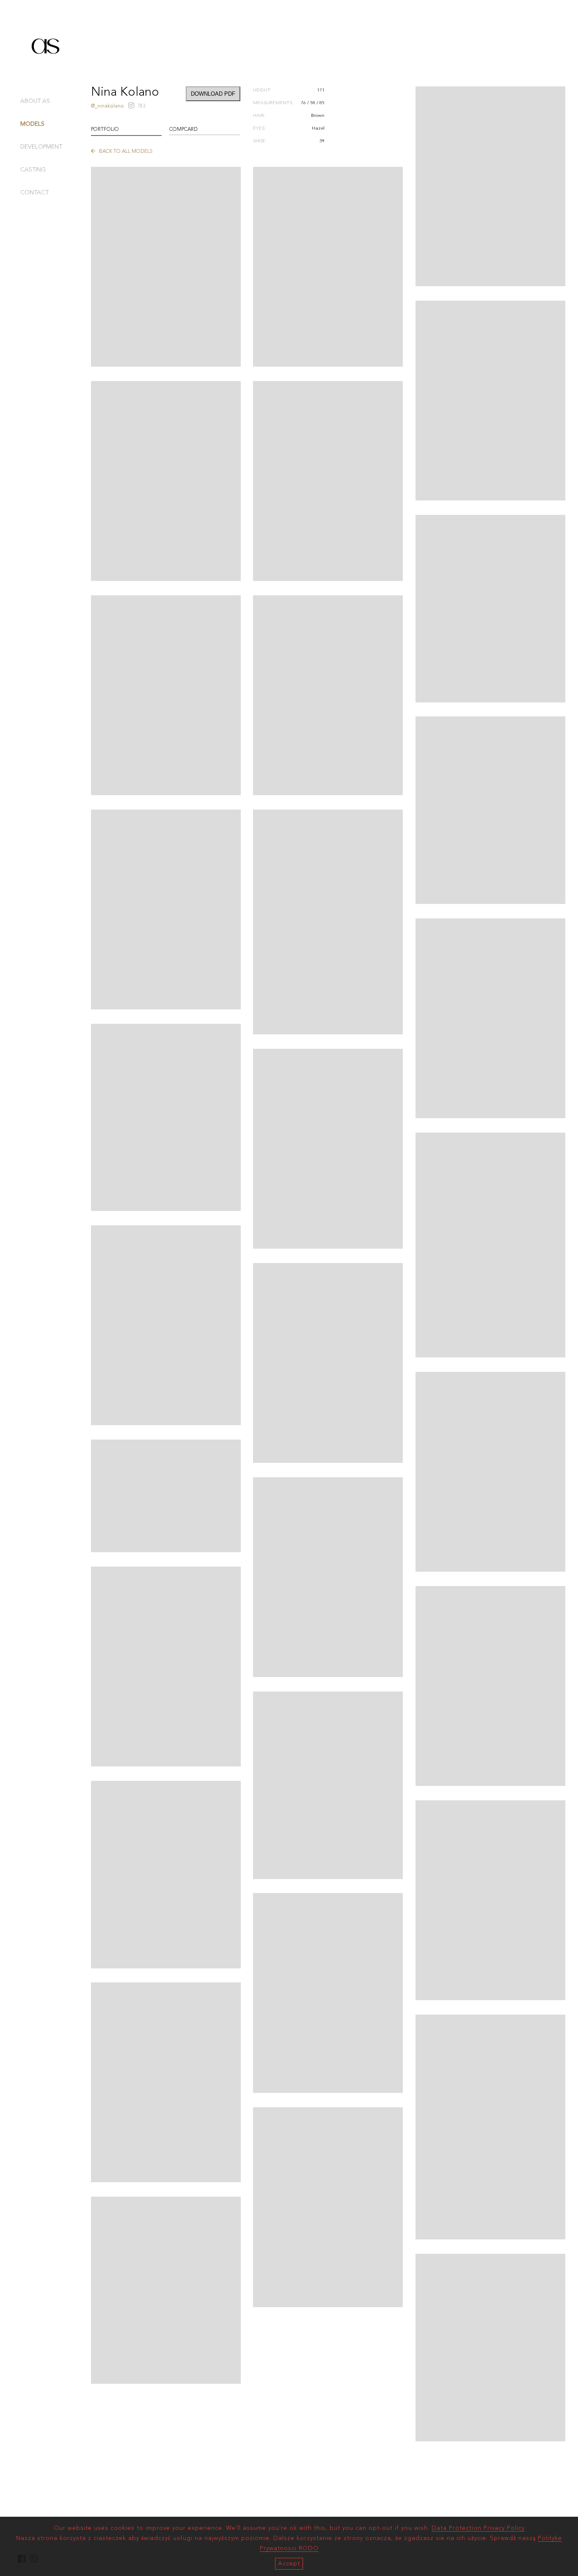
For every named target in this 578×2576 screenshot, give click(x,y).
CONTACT (34, 193)
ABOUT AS (35, 101)
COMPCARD (183, 130)
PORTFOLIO (105, 130)
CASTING (33, 170)
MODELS (32, 124)
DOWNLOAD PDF (213, 94)
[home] (46, 69)
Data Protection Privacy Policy (478, 2528)
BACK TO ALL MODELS (125, 152)
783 (141, 106)
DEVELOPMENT (41, 147)
